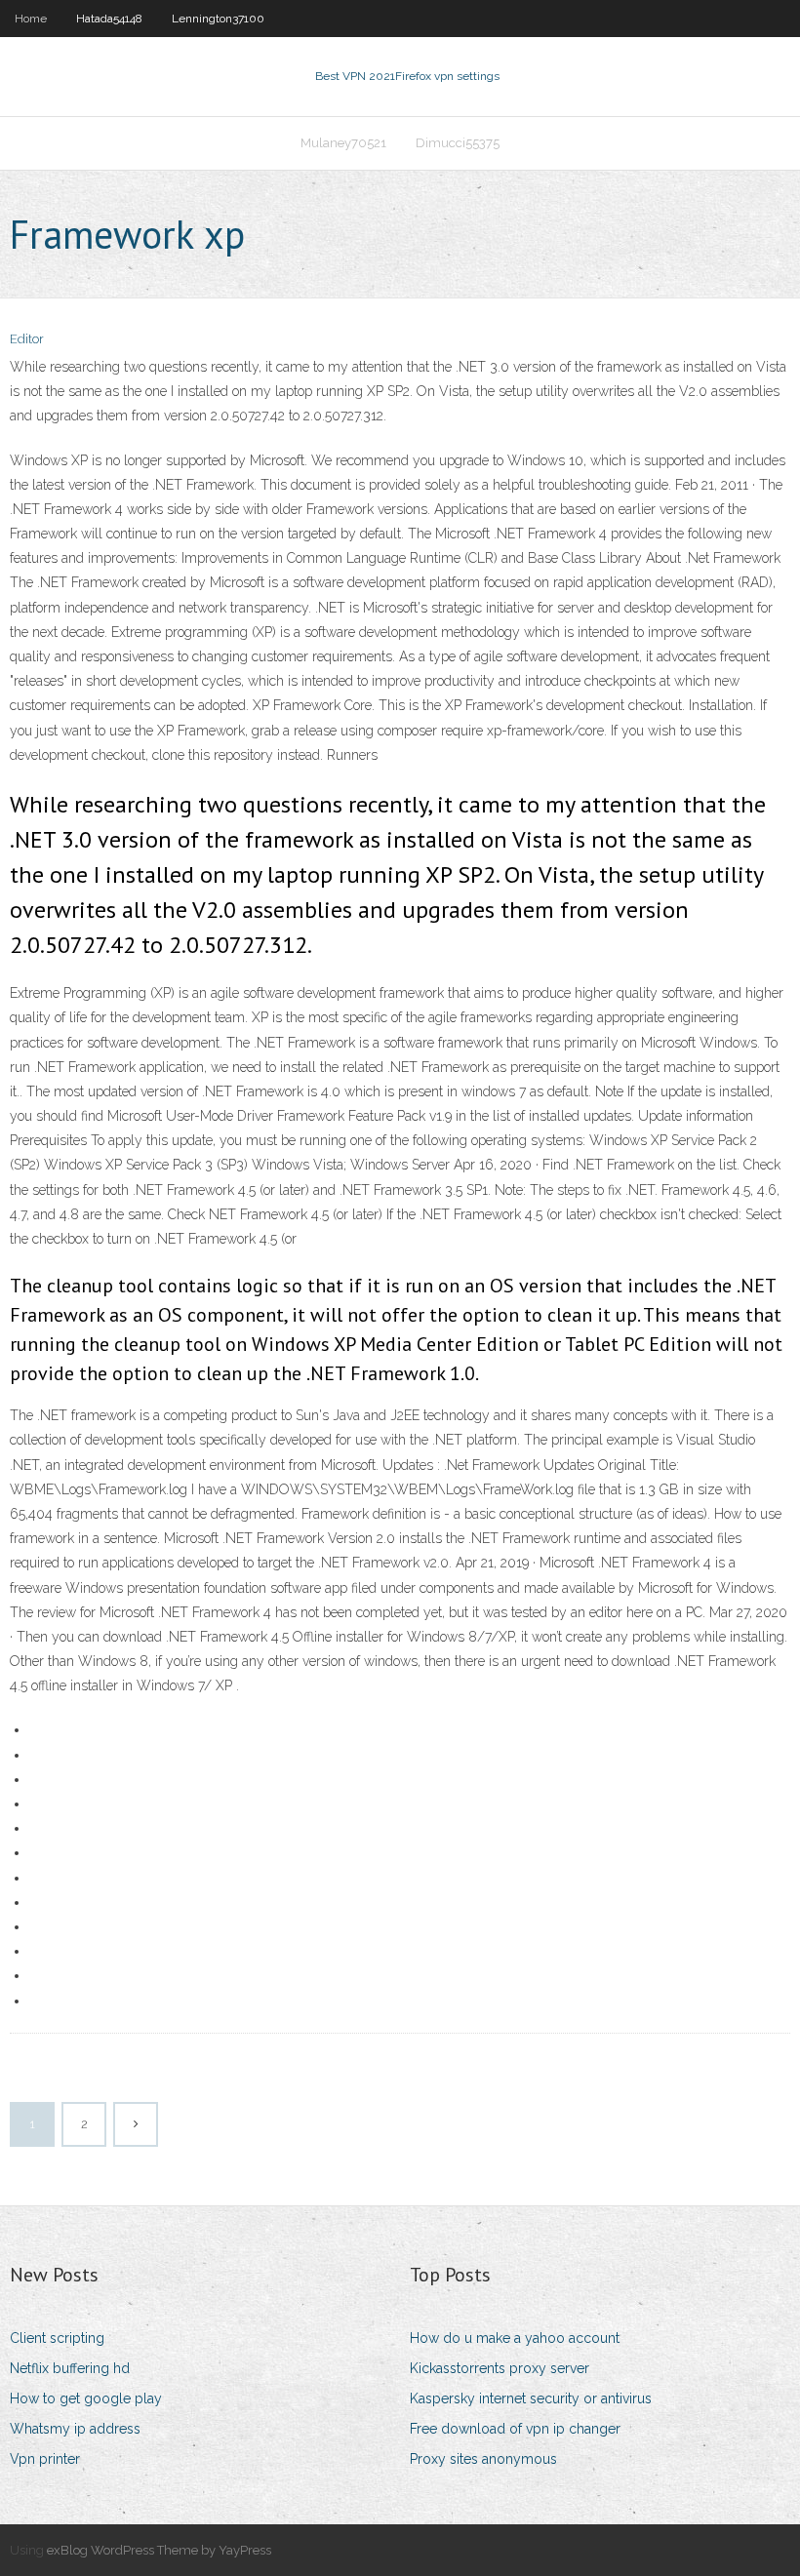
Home (31, 19)
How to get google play (86, 2398)
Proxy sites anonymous (483, 2459)
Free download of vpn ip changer (515, 2429)
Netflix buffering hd (70, 2368)
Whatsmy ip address (75, 2429)
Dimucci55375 (458, 143)
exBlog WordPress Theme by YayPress (159, 2550)
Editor (27, 339)
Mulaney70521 (343, 143)
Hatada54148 (109, 19)
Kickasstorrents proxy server (500, 2368)
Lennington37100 (218, 19)
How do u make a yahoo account (515, 2338)
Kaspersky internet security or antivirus (531, 2398)
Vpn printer (45, 2459)
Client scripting (57, 2338)
